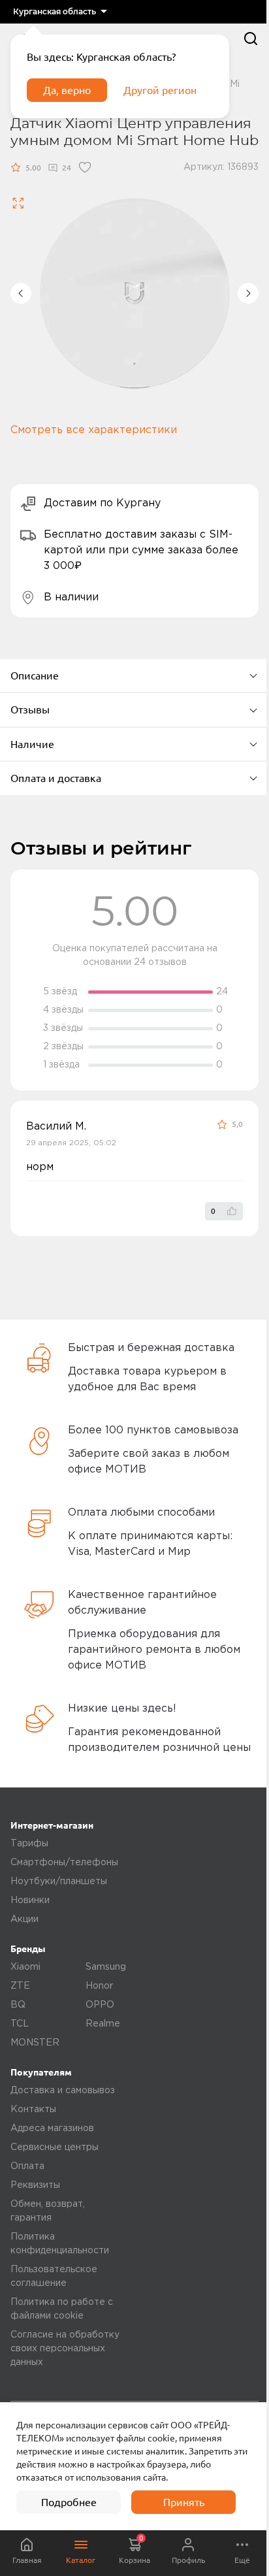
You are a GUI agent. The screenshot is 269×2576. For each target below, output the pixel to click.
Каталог (81, 2560)
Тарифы (29, 1844)
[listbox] (60, 12)
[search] (251, 39)
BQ (18, 2005)
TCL (20, 2024)
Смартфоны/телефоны (64, 1863)
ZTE (20, 1986)
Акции (24, 1919)
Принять (184, 2502)
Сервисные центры (55, 2147)
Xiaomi (25, 1967)
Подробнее (69, 2502)
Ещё (242, 2560)
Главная (27, 2560)
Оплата (27, 2166)
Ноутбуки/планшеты (59, 1882)
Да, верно (67, 90)
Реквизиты (35, 2185)
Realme (103, 2024)
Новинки (30, 1900)
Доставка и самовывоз (63, 2091)
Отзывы (30, 709)
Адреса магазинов (52, 2128)
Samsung (106, 1967)
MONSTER (35, 2043)
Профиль (188, 2560)
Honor (99, 1986)
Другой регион (160, 90)
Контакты (33, 2110)
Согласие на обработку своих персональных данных (65, 2349)
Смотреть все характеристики (94, 430)
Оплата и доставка (56, 778)
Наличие (32, 744)
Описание (35, 676)
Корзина (134, 2549)
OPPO (100, 2005)
